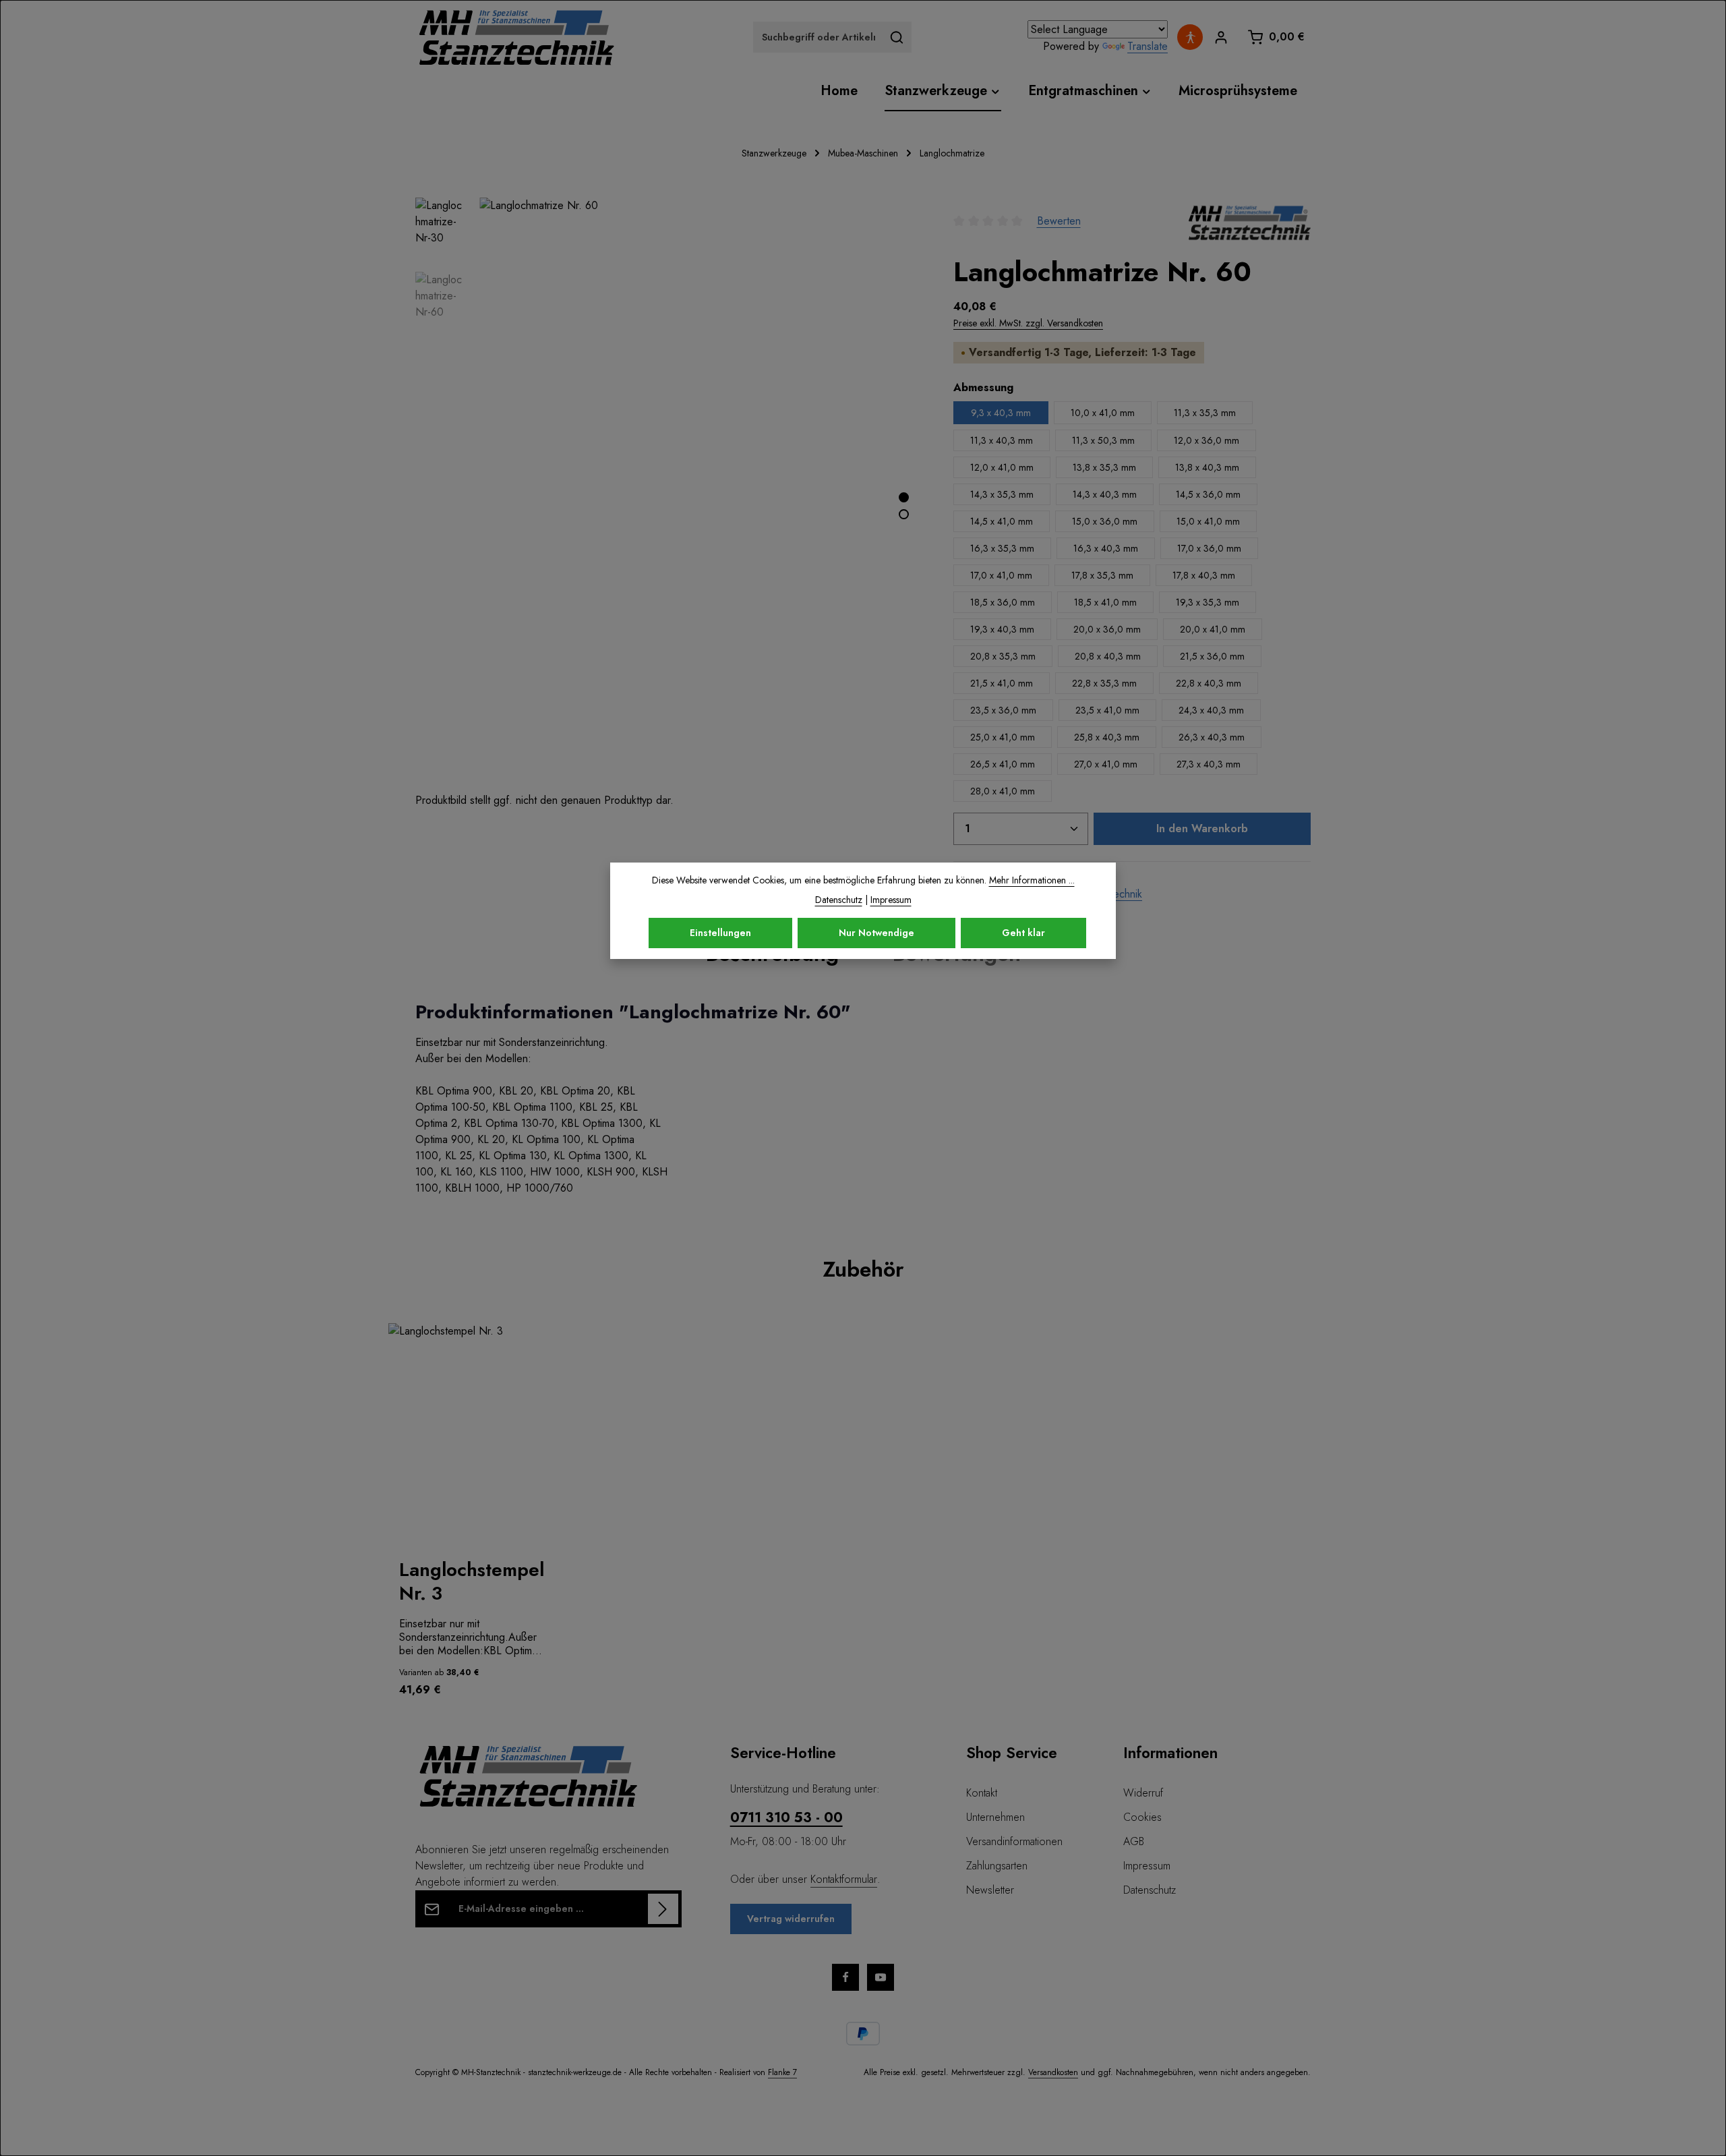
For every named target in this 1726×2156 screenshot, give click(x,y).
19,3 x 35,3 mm (1208, 602)
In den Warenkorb (1202, 828)
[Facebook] (845, 1977)
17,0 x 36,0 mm (1209, 548)
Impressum (1147, 1866)
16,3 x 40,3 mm (1106, 548)
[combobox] (818, 37)
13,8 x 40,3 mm (1207, 467)
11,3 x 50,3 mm (1103, 440)
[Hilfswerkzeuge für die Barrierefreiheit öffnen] (1190, 37)
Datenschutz (1150, 1890)
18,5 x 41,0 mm (1105, 602)
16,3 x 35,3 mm (1002, 548)
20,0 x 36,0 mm (1107, 629)
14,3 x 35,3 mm (1002, 494)
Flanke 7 (782, 2072)
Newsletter (990, 1890)
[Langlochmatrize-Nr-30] (702, 495)
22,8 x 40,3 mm (1209, 683)
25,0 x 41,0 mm (1003, 737)
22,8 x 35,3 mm (1104, 683)
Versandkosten (1053, 2072)
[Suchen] (897, 37)
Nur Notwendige (876, 933)
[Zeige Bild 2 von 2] (904, 514)
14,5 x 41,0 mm (1002, 521)
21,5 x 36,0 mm (1212, 656)
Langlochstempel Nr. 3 (472, 1581)
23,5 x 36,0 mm (1003, 710)
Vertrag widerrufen (791, 1919)
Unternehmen (995, 1817)
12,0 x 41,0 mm (1002, 467)
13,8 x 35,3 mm (1104, 467)
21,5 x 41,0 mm (1002, 683)
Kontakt (982, 1793)
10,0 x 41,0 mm (1103, 413)
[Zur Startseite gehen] (516, 37)
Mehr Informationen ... (1032, 880)
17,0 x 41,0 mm (1001, 575)
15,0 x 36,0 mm (1105, 521)
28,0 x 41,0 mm (1003, 791)
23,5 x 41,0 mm (1107, 710)
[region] (863, 1517)
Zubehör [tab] (863, 1269)
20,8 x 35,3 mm (1003, 656)
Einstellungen (720, 933)
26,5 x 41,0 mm (1003, 764)
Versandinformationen (1014, 1841)
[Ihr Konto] (1221, 37)
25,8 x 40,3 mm (1107, 737)
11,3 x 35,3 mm (1205, 413)
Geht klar (1023, 933)
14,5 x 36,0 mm (1208, 494)
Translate (1148, 46)
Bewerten (1059, 221)
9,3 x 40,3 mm (1001, 413)
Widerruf (1143, 1793)
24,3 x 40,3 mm (1211, 710)
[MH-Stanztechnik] (1250, 221)
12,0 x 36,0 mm (1207, 440)
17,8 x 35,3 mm (1102, 575)
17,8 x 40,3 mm (1204, 575)
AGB (1134, 1841)
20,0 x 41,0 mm (1213, 629)
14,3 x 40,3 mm (1105, 494)
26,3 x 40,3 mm (1212, 737)
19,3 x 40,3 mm (1002, 629)
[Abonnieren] (663, 1909)
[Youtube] (881, 1977)
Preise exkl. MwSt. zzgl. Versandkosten (1028, 323)
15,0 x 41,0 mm (1208, 521)
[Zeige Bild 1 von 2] (904, 497)
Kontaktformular (844, 1879)
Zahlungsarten (997, 1866)
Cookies (1142, 1817)
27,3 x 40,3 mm (1209, 764)
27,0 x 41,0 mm (1106, 764)
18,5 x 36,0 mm (1003, 602)
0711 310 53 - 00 (786, 1818)
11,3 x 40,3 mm (1002, 440)
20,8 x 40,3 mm (1108, 656)
